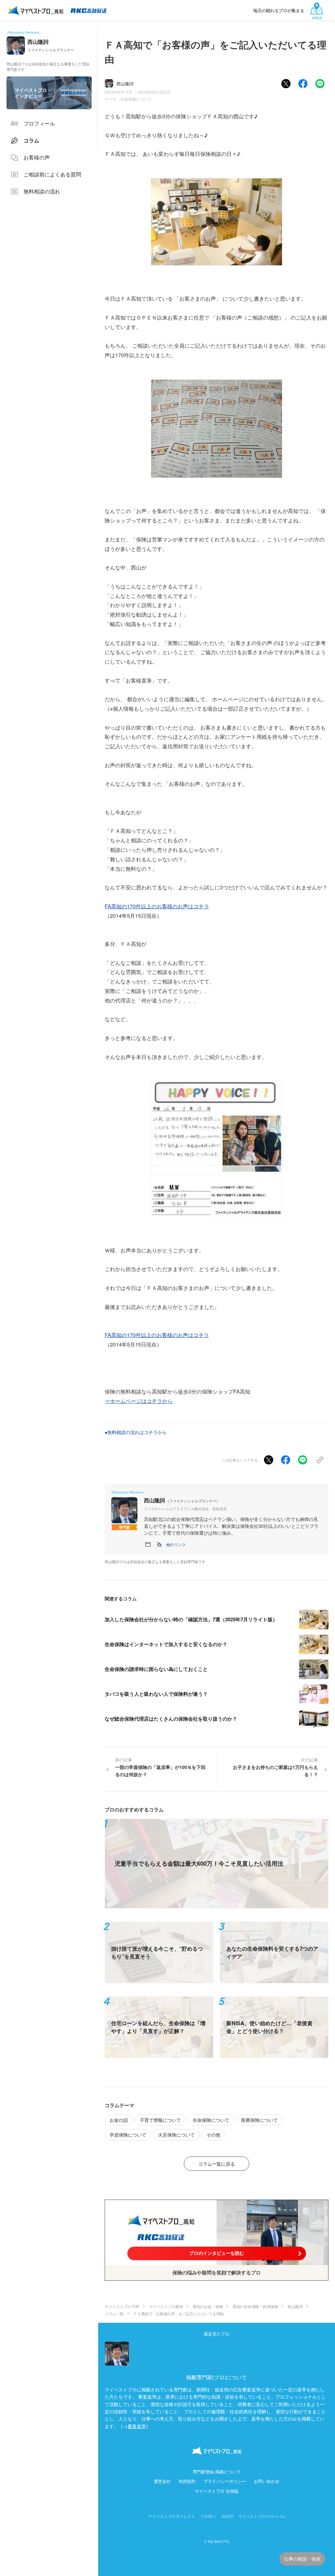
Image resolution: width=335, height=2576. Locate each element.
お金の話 (119, 2120)
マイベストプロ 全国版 (217, 2491)
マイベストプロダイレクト (172, 2516)
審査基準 (137, 2426)
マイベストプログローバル (262, 2516)
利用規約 (187, 2481)
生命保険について (136, 99)
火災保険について (176, 2135)
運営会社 (162, 2481)
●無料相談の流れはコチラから (136, 1432)
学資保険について (128, 2135)
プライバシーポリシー (225, 2481)
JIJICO (227, 2516)
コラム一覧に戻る (217, 2164)
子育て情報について (160, 2120)
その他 (213, 2135)
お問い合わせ (267, 2481)
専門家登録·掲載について (217, 2472)
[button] (176, 1544)
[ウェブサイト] (148, 1544)
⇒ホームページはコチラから (139, 1401)
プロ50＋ (208, 2516)
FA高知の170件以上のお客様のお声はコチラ (157, 906)
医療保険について (259, 2120)
